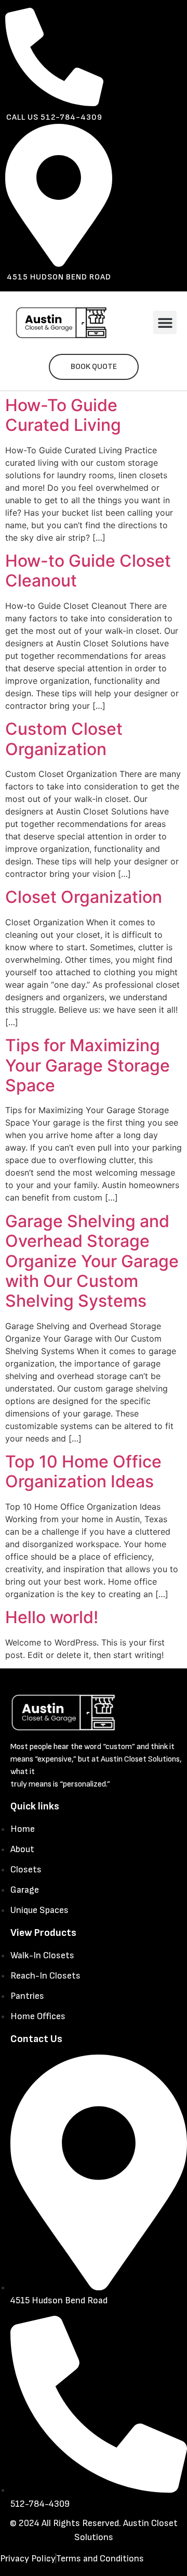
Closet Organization (84, 897)
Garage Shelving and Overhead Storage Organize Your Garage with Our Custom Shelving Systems (92, 1261)
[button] (165, 322)
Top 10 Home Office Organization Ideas (83, 1471)
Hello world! (52, 1617)
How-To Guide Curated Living (63, 415)
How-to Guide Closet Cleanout (88, 571)
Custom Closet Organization (64, 739)
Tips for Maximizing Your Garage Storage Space (88, 1065)
